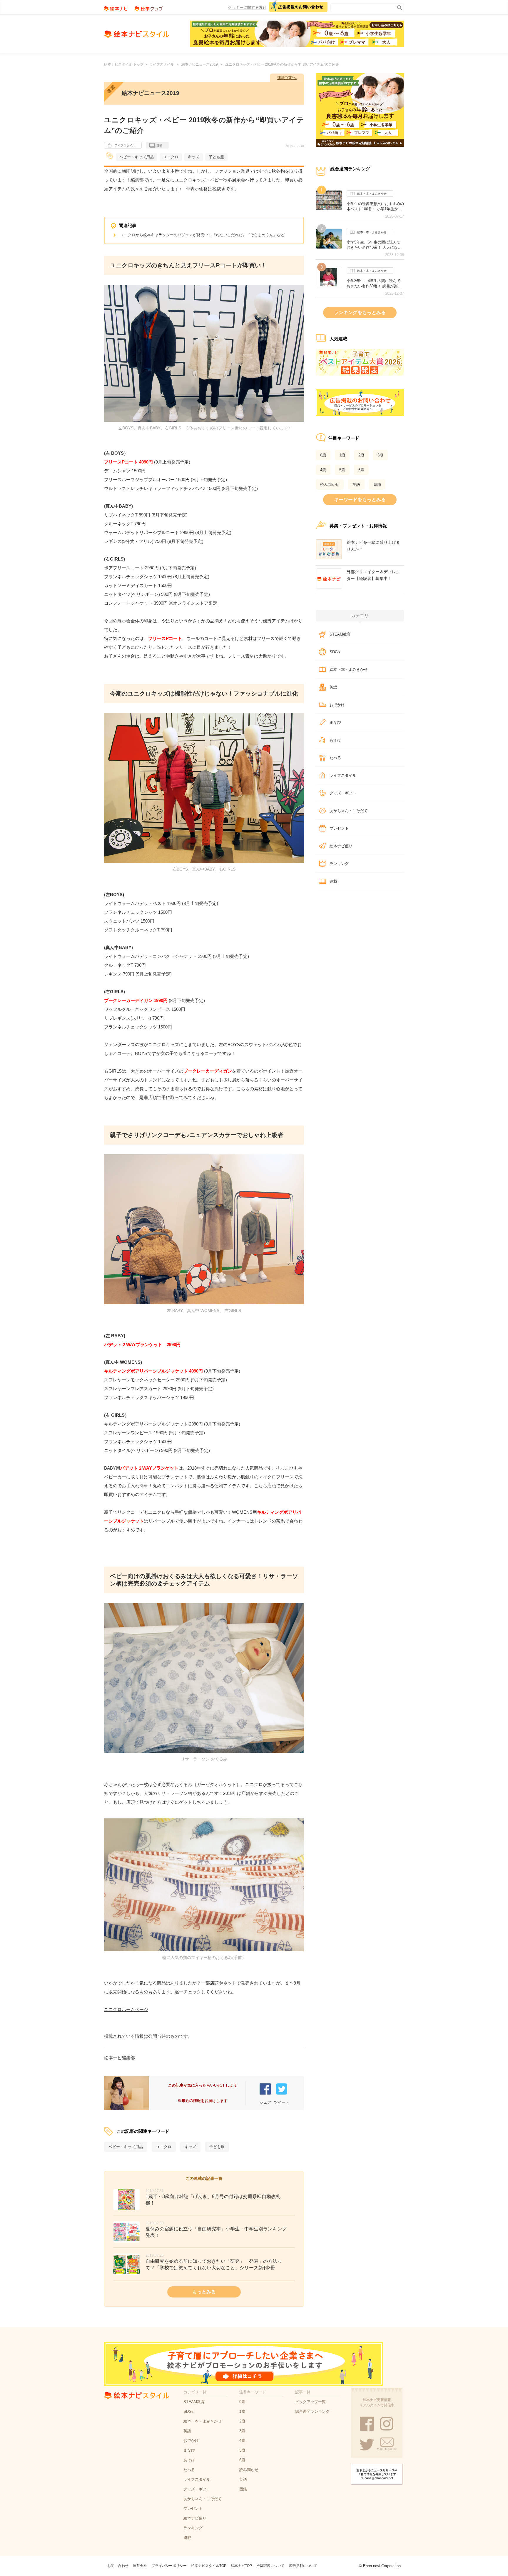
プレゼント (339, 828)
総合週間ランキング (312, 2411)
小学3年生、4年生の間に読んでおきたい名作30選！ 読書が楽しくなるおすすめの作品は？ (374, 284)
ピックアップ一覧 (310, 2402)
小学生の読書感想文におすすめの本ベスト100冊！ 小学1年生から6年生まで (375, 206)
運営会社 (140, 2566)
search (398, 7)
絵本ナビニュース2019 (200, 64)
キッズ (194, 157)
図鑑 (377, 485)
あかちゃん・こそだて (349, 811)
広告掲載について (303, 2566)
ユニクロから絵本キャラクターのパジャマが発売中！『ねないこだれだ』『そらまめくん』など (202, 235)
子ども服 (216, 157)
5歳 (342, 470)
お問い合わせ (118, 2566)
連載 (159, 145)
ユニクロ (171, 157)
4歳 (323, 470)
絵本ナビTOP (241, 2566)
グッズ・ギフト (343, 793)
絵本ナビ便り (341, 846)
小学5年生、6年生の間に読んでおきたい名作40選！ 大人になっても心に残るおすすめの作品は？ (375, 245)
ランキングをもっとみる (360, 312)
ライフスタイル (162, 64)
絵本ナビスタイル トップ (124, 64)
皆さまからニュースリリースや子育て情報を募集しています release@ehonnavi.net (377, 2474)
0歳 (323, 455)
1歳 (342, 455)
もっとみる (204, 2292)
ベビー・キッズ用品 (137, 157)
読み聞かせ (330, 485)
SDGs (335, 652)
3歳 (380, 455)
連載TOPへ (287, 78)
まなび (335, 722)
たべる (335, 758)
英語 (356, 485)
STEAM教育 (340, 634)
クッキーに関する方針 (247, 7)
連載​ (333, 881)
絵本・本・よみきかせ (372, 194)
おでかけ (337, 705)
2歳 (361, 455)
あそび (335, 740)
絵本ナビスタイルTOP (209, 2566)
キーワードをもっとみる (360, 500)
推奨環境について (270, 2566)
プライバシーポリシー (169, 2566)
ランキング (339, 864)
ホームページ (135, 2009)
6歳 (361, 470)
